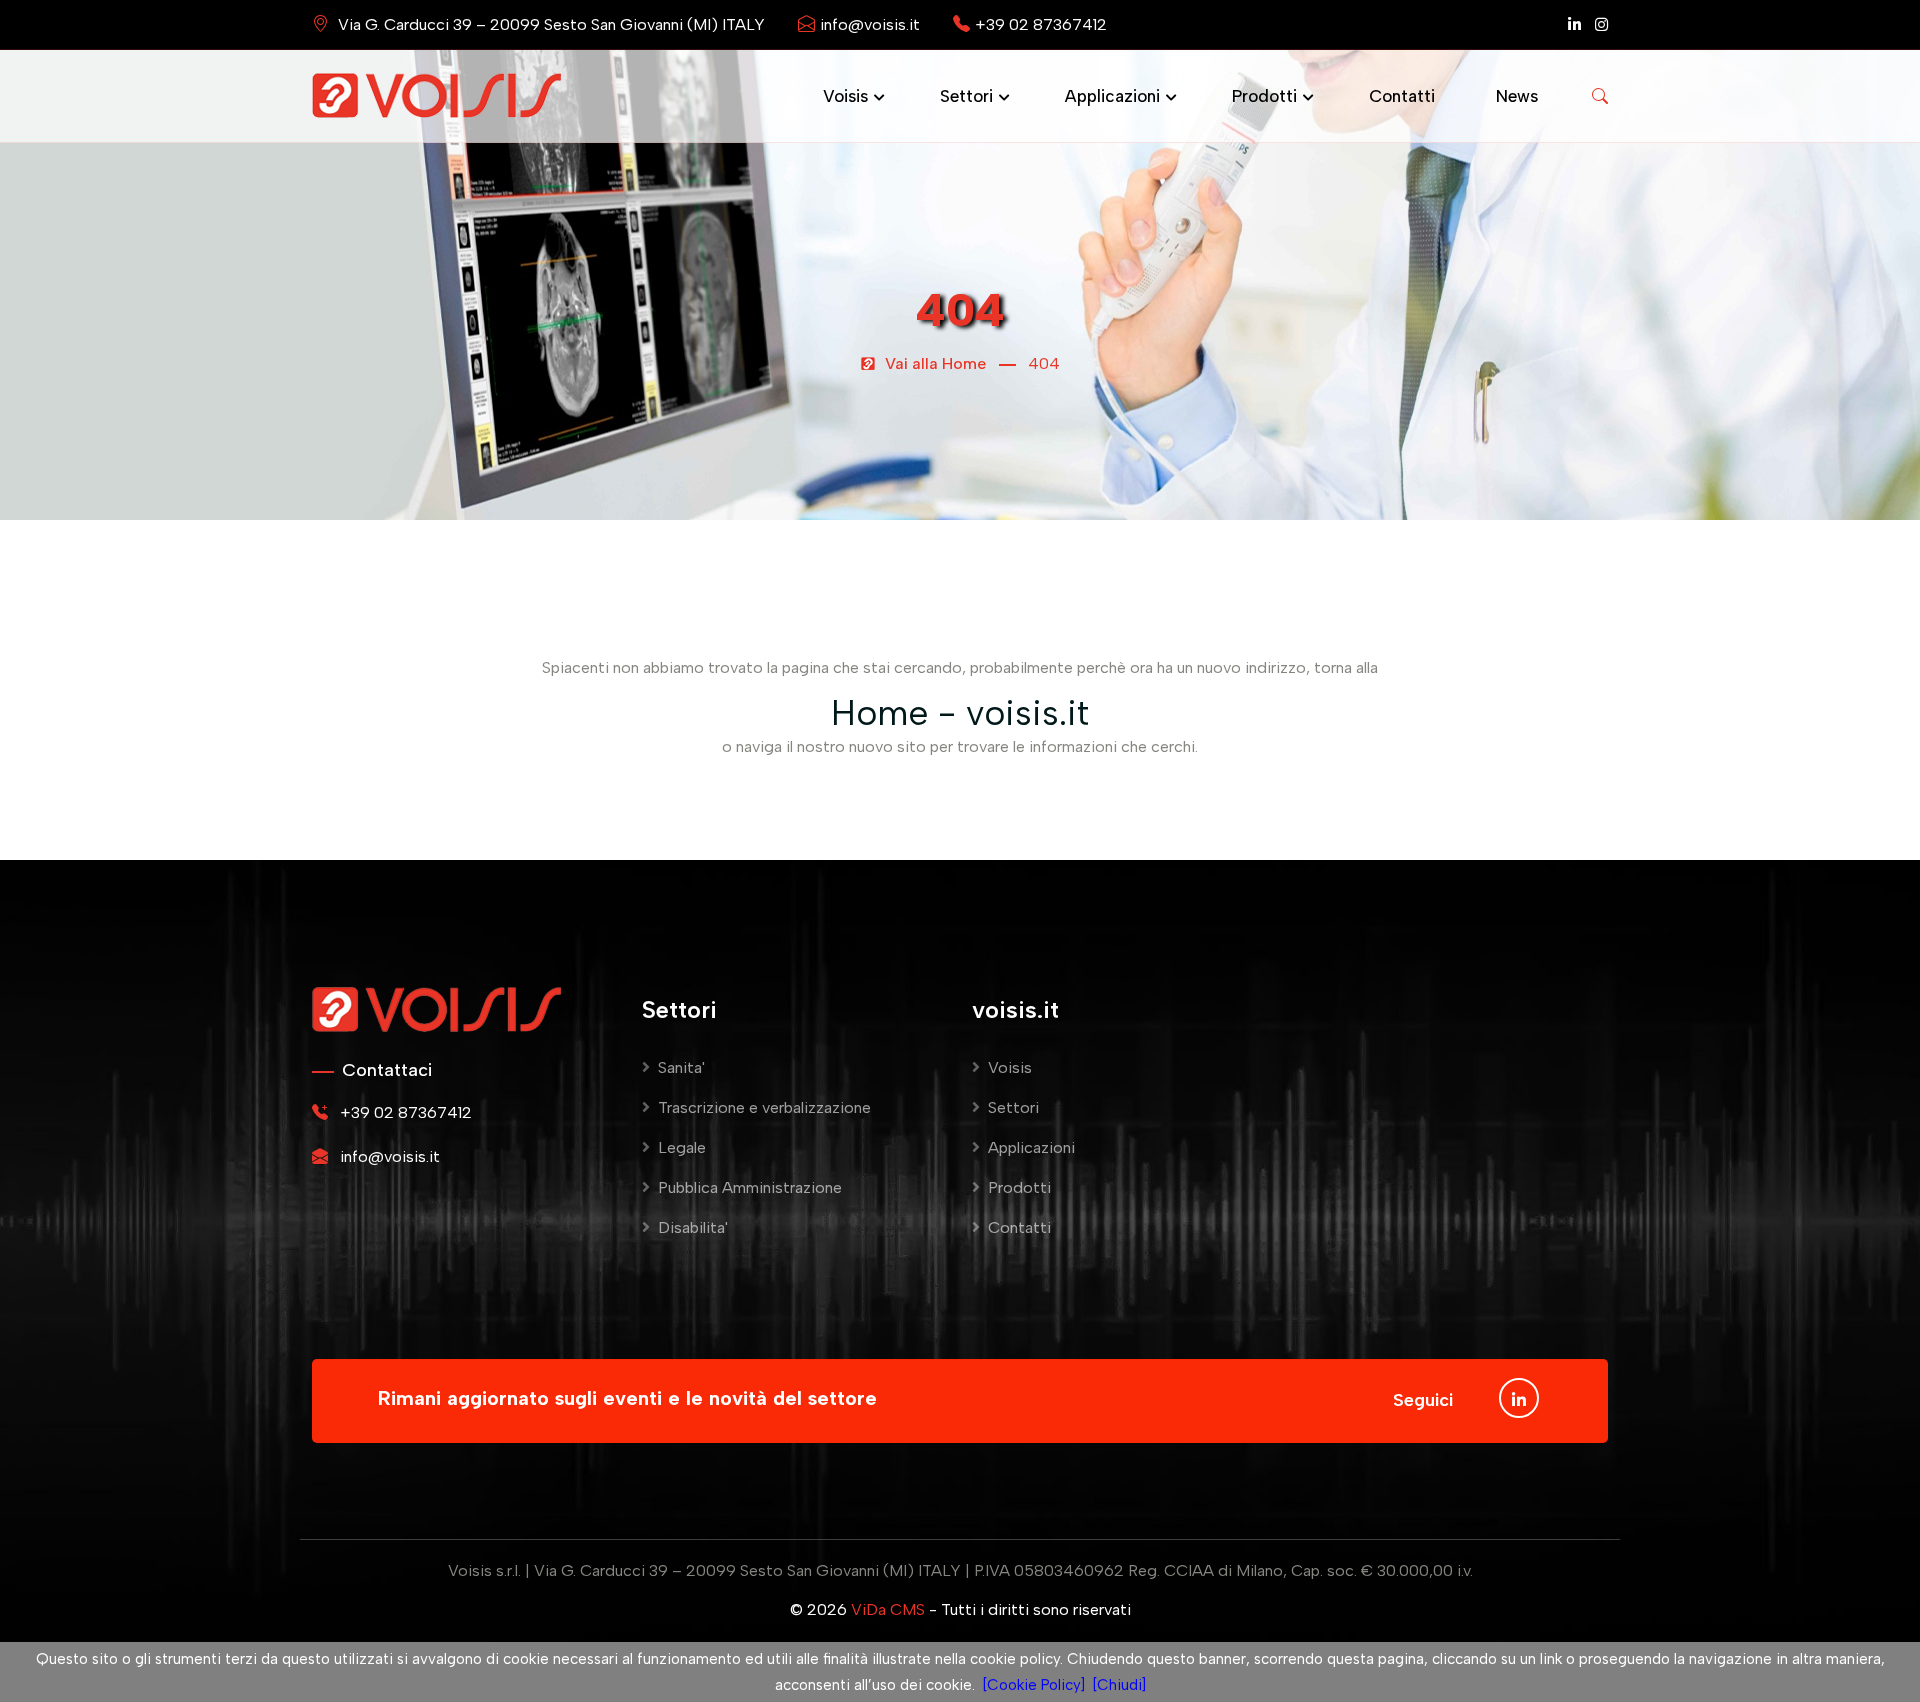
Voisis (845, 96)
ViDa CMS (888, 1609)
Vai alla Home (933, 363)
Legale (682, 1147)
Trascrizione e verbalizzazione (764, 1107)
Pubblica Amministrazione (750, 1187)
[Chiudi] (1119, 1685)
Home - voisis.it (960, 713)
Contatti (1402, 96)
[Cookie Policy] (1034, 1685)
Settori (966, 96)
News (1517, 96)
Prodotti (1264, 96)
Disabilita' (693, 1227)
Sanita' (681, 1067)
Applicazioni (1112, 96)
